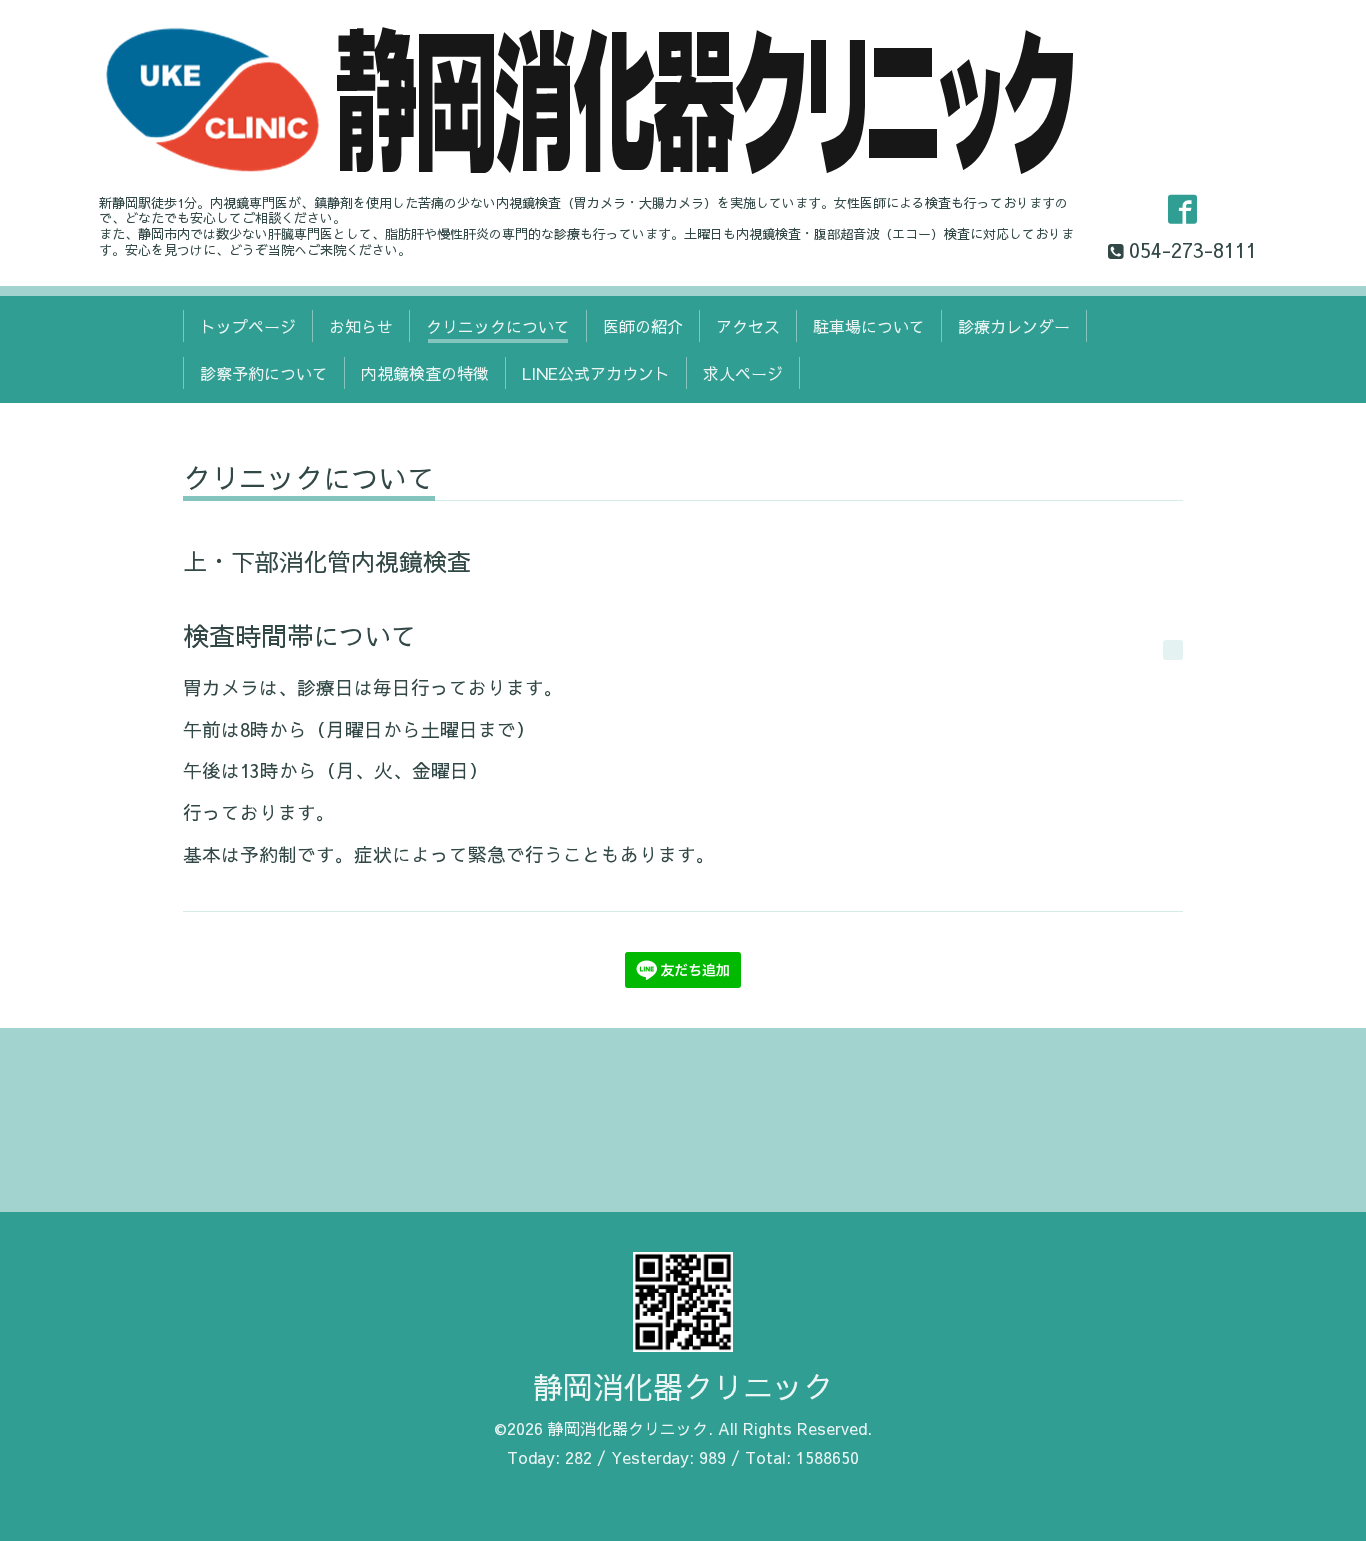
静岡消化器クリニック (683, 1386)
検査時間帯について (300, 635)
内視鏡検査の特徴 (425, 373)
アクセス (748, 326)
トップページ (248, 326)
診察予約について (264, 373)
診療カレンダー (1014, 326)
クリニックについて (498, 326)
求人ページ (743, 373)
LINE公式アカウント (596, 373)
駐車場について (869, 326)
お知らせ (361, 326)
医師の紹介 (643, 326)
